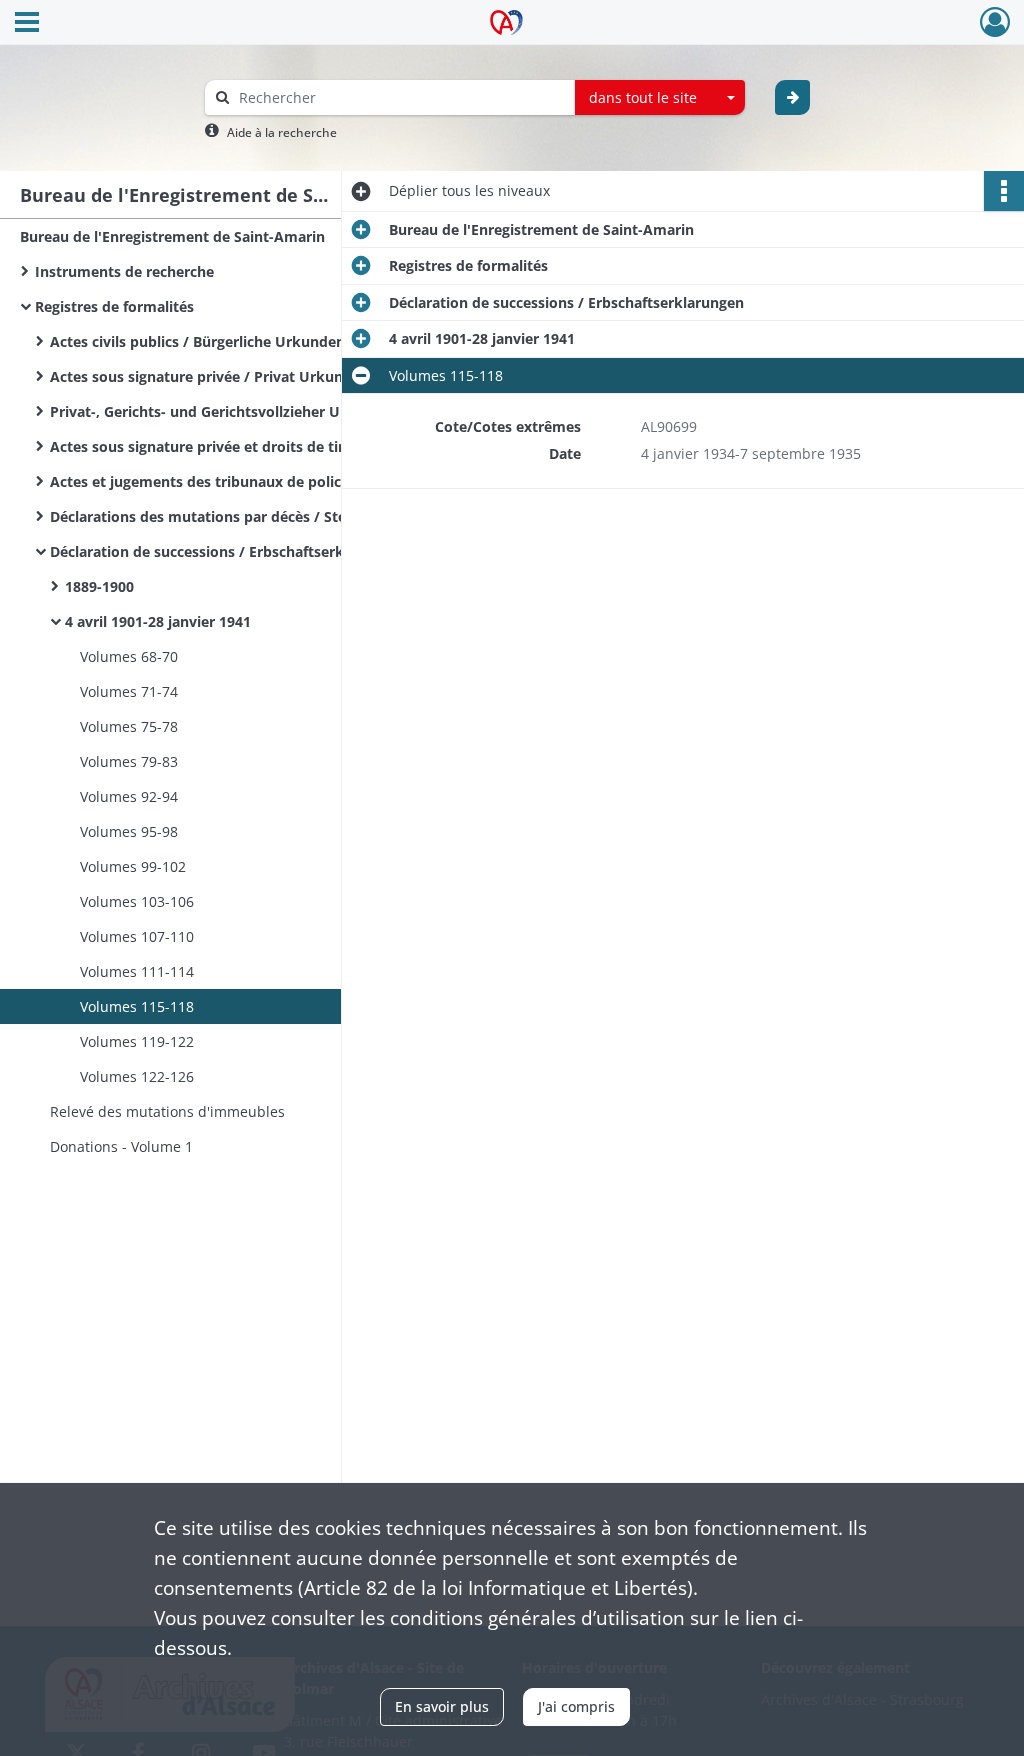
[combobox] (660, 98)
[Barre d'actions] (1004, 191)
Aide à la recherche (282, 132)
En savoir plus (442, 1706)
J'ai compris (576, 1706)
